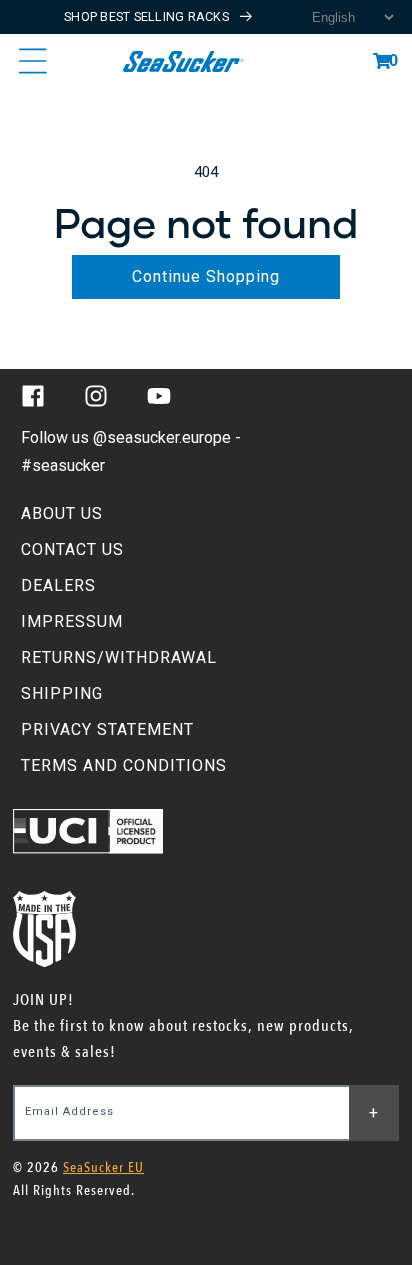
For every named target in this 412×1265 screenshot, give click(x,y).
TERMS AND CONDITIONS (124, 765)
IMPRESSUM (72, 621)
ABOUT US (62, 513)
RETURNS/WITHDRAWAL (119, 657)
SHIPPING (62, 693)
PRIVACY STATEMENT (107, 729)
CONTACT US (72, 549)
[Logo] (182, 61)
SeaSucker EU (103, 1167)
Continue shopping (206, 276)
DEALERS (58, 585)
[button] (382, 61)
